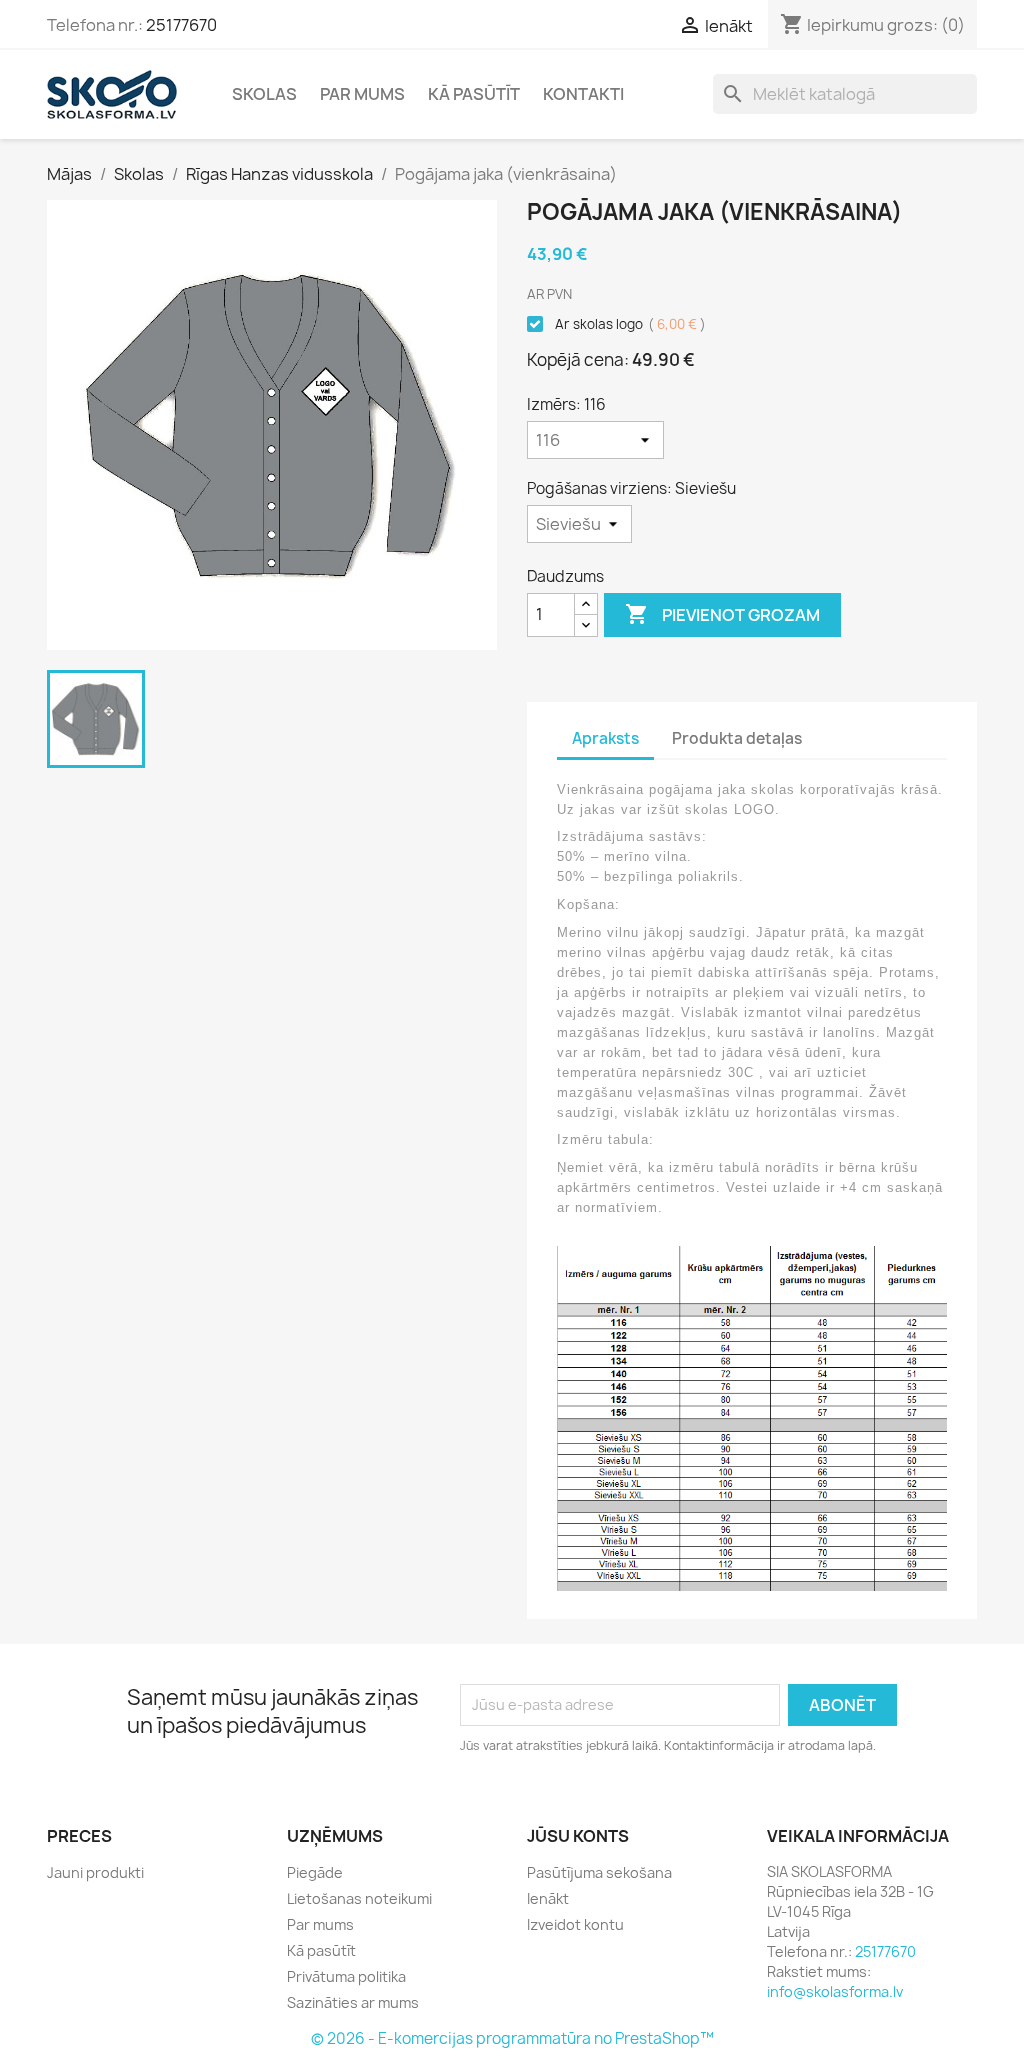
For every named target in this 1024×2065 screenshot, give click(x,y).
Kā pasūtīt (474, 94)
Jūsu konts (578, 1836)
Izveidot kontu (575, 1924)
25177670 (181, 25)
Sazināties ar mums (353, 2002)
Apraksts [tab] (605, 738)
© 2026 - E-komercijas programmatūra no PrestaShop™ (512, 2038)
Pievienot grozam (722, 614)
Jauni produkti (95, 1872)
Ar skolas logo (629, 324)
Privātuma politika (346, 1976)
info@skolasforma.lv (835, 1991)
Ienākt (548, 1898)
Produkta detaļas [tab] (737, 738)
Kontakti (583, 94)
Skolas (264, 94)
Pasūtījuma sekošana (599, 1872)
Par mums (362, 94)
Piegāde (315, 1872)
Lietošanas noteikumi (359, 1898)
